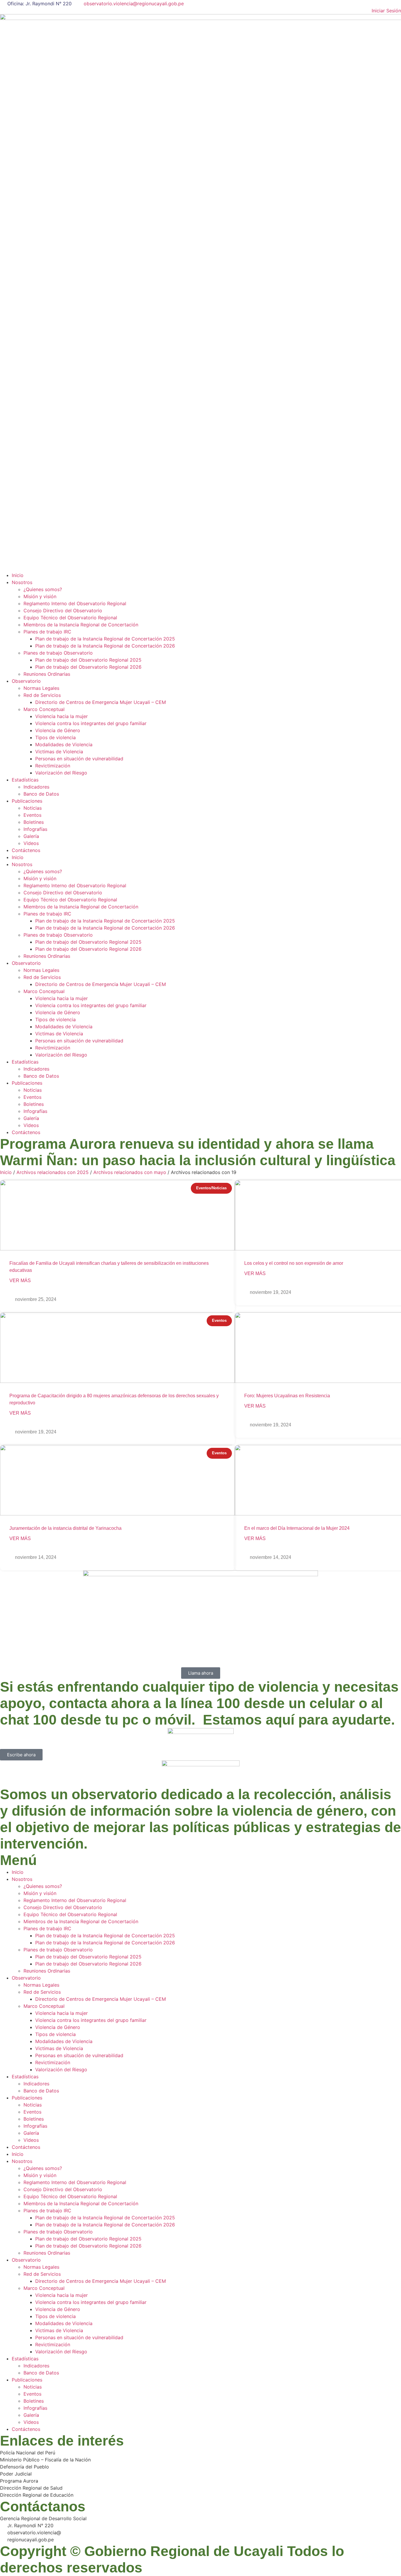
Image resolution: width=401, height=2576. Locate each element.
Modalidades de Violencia (64, 744)
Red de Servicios (42, 695)
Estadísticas (25, 780)
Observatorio (26, 681)
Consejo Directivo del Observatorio (63, 611)
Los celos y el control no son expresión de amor (294, 1263)
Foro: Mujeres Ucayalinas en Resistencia (287, 1396)
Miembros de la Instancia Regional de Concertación (81, 625)
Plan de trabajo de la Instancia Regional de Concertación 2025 (105, 639)
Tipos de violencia (55, 737)
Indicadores (36, 787)
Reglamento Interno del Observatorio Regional (75, 603)
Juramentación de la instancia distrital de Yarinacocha (65, 1528)
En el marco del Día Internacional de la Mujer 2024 (297, 1528)
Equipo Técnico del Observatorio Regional (70, 618)
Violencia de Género (58, 730)
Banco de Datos (41, 794)
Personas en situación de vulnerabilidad (79, 759)
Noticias (33, 808)
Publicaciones (27, 801)
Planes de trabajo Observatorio (58, 653)
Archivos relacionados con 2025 (53, 1172)
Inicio (18, 575)
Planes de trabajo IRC (47, 632)
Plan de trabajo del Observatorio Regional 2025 (88, 660)
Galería (31, 836)
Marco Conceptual (44, 709)
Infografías (35, 829)
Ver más (20, 1281)
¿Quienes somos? (43, 589)
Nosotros (22, 582)
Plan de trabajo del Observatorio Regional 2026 (88, 667)
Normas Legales (41, 688)
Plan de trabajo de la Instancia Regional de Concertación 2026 (105, 646)
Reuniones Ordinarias (47, 674)
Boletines (34, 822)
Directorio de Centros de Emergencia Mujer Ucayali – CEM (101, 702)
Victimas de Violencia (59, 752)
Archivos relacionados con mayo (130, 1172)
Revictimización (53, 766)
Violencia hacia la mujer (62, 716)
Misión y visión (40, 596)
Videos (31, 843)
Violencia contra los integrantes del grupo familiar (91, 723)
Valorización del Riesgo (61, 773)
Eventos (32, 815)
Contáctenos (26, 850)
